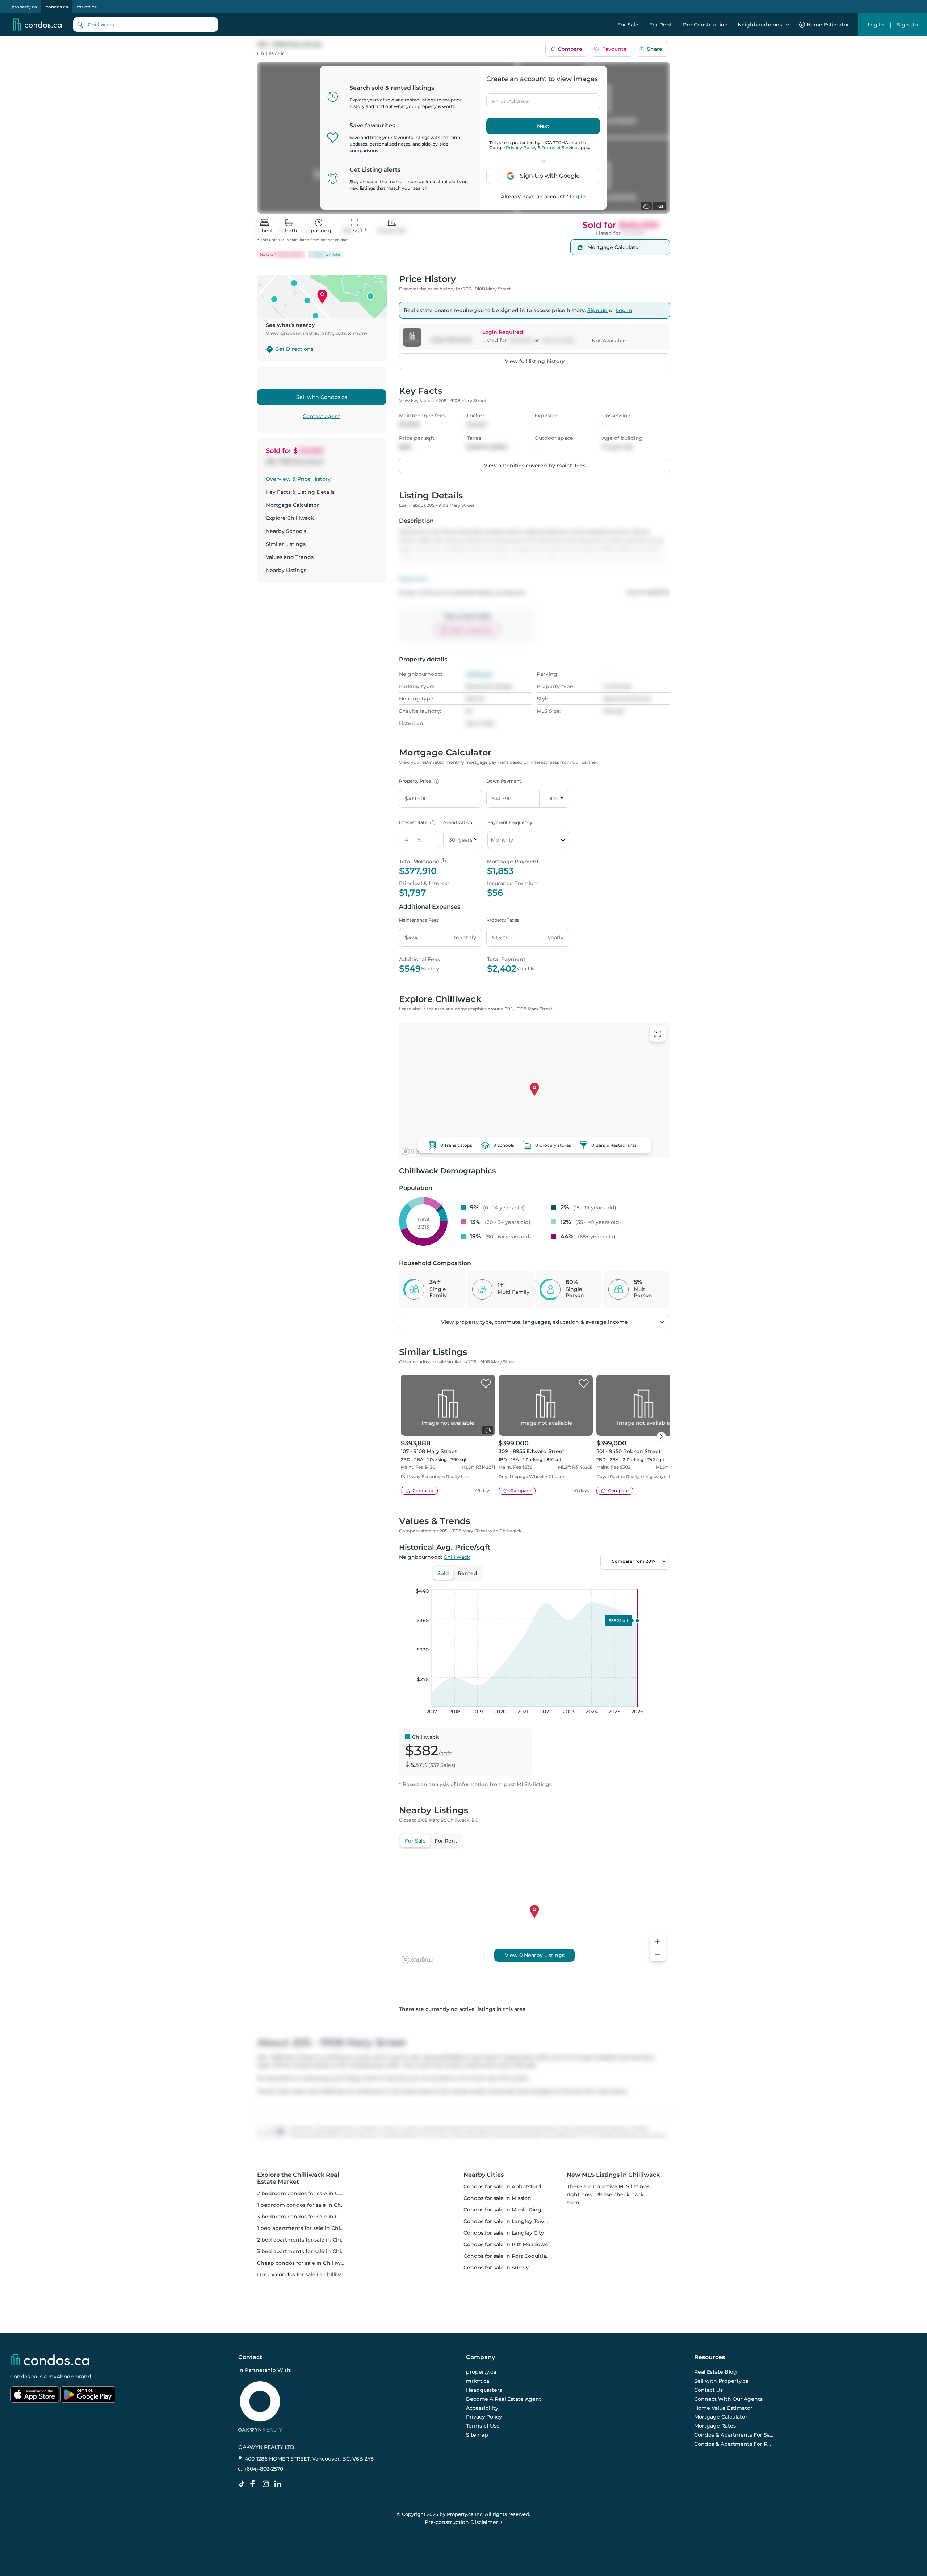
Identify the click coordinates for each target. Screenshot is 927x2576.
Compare (570, 49)
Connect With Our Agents (728, 2399)
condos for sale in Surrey (496, 2268)
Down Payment (504, 781)
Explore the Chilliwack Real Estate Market (298, 2178)
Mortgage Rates (715, 2426)
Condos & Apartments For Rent (734, 2444)
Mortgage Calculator (292, 505)
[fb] (255, 2484)
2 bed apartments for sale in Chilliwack (308, 2240)
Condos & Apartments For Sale (734, 2435)
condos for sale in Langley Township (511, 2221)
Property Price (418, 781)
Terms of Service (559, 148)
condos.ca (57, 7)
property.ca (24, 7)
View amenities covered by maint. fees (535, 466)
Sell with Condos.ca (322, 397)
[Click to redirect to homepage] (37, 25)
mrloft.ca (87, 7)
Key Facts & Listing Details (300, 492)
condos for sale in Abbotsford (502, 2186)
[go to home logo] (50, 2360)
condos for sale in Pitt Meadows (506, 2244)
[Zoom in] (658, 1942)
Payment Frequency (510, 822)
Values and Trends (290, 557)
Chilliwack (270, 54)
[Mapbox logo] (417, 1151)
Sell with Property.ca (721, 2381)
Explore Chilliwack (290, 518)
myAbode (61, 2377)
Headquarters (484, 2390)
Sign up (597, 310)
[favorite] (486, 1384)
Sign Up (907, 25)
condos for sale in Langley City (504, 2233)
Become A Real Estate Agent (504, 2399)
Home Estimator (828, 25)
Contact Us (708, 2390)
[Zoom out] (658, 1955)
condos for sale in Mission (497, 2198)
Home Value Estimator (723, 2408)
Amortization (458, 822)
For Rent (661, 25)
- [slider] (591, 1582)
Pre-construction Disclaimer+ (464, 2522)
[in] (267, 2484)
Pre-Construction (705, 25)
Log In (876, 25)
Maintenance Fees (419, 920)
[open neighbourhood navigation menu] (788, 25)
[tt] (243, 2484)
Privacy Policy (521, 148)
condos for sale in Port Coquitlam (507, 2256)
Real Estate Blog (716, 2372)
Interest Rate (416, 822)
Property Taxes (503, 920)
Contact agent (322, 416)
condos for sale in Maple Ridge (504, 2210)
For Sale (628, 25)
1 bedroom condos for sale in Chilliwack (309, 2205)
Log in (578, 197)
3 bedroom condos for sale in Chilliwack (309, 2217)
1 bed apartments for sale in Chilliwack (308, 2228)
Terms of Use (483, 2426)
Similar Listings (286, 544)
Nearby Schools (286, 531)
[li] (279, 2484)
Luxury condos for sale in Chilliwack (304, 2274)
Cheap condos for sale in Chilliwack (303, 2263)
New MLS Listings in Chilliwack (613, 2175)
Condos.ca (24, 2377)
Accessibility (482, 2408)
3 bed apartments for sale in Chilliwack (308, 2251)
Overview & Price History (298, 479)
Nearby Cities (484, 2175)
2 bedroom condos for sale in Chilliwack (309, 2193)
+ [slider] (659, 1582)
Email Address (507, 99)
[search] (146, 25)
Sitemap (477, 2435)
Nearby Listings (286, 570)
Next (543, 126)
